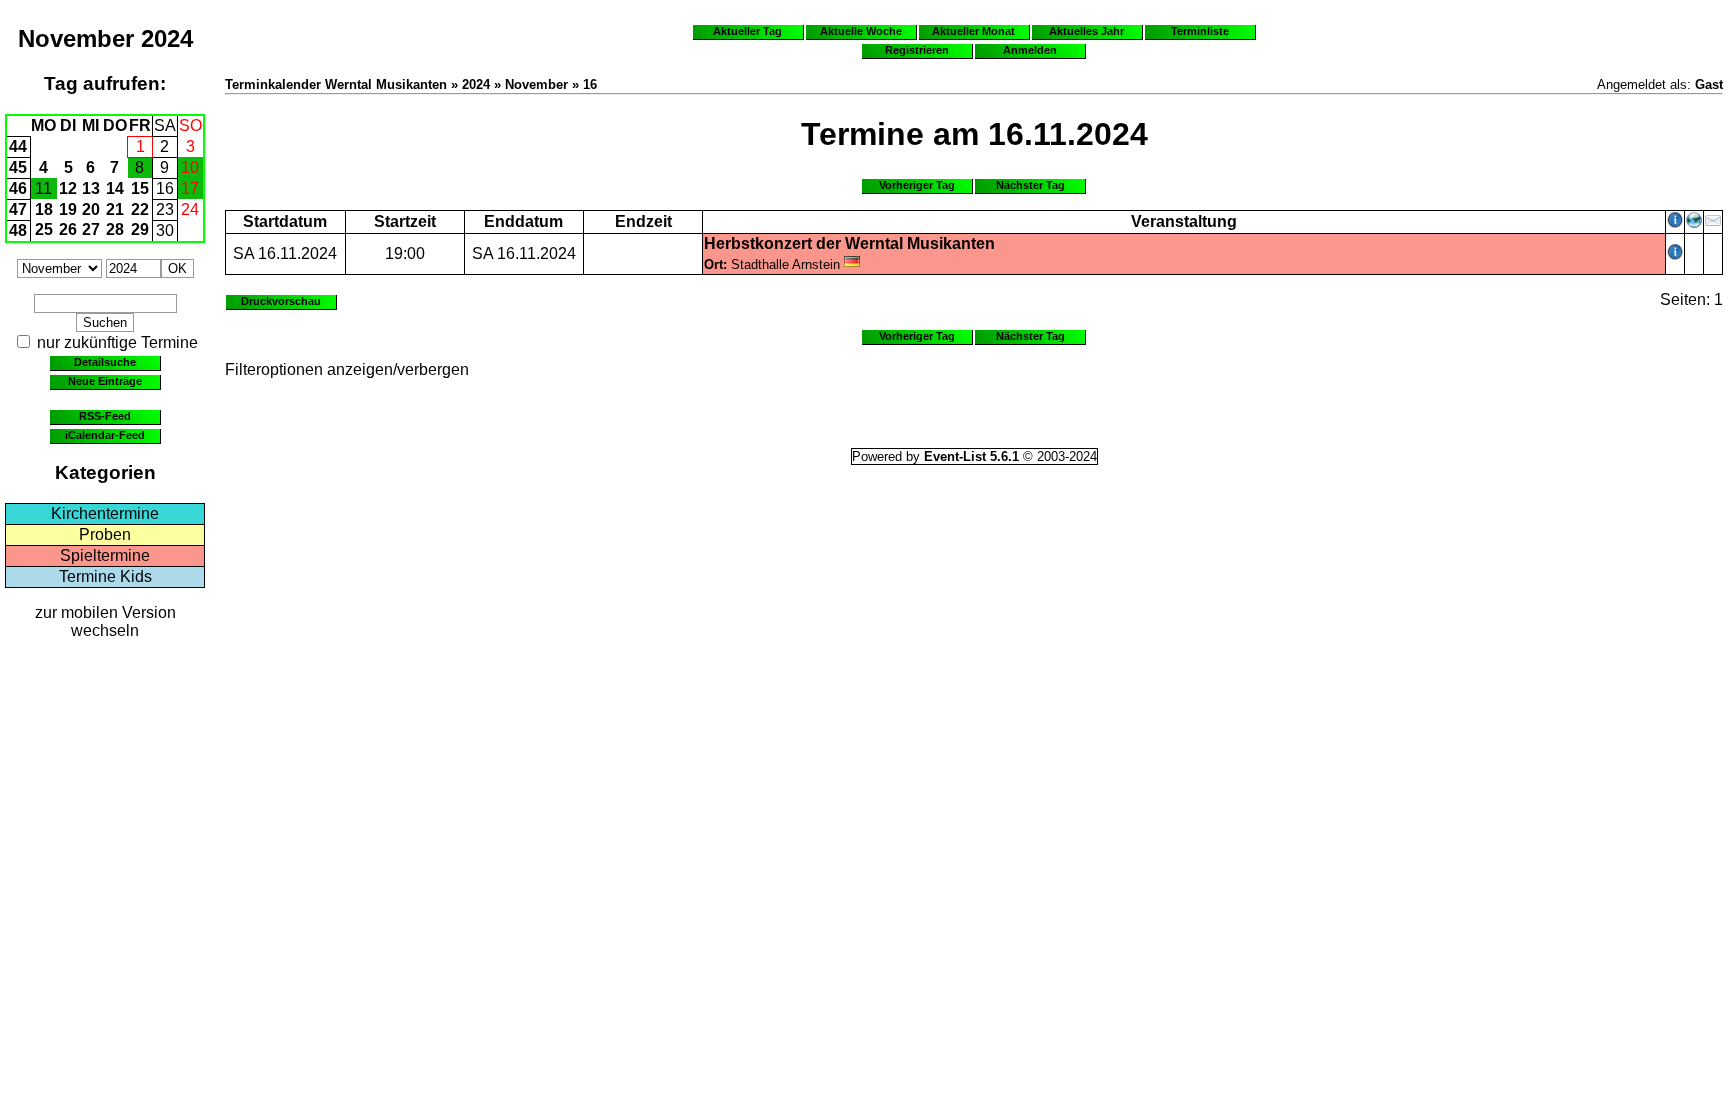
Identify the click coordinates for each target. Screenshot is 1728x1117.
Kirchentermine (105, 513)
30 (165, 230)
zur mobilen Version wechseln (105, 621)
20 (91, 209)
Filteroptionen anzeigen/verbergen (347, 369)
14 (115, 188)
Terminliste (1200, 31)
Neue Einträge (105, 381)
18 (44, 209)
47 (18, 209)
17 (190, 188)
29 (140, 229)
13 (91, 188)
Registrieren (917, 50)
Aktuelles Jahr (1086, 31)
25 (44, 229)
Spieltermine (105, 555)
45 (18, 167)
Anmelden (1030, 50)
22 (140, 209)
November (76, 38)
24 (190, 209)
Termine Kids (105, 576)
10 (190, 167)
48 (18, 230)
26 (68, 229)
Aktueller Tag (747, 31)
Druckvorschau (281, 301)
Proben (105, 534)
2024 (167, 38)
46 (18, 188)
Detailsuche (105, 362)
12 (68, 188)
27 (91, 229)
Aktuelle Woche (861, 31)
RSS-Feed (105, 416)
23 (165, 209)
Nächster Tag (1030, 185)
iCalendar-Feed (105, 435)
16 (165, 188)
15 (140, 188)
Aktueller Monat (973, 31)
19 (68, 209)
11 (43, 188)
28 (115, 229)
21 (115, 209)
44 (18, 146)
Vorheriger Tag (917, 185)
